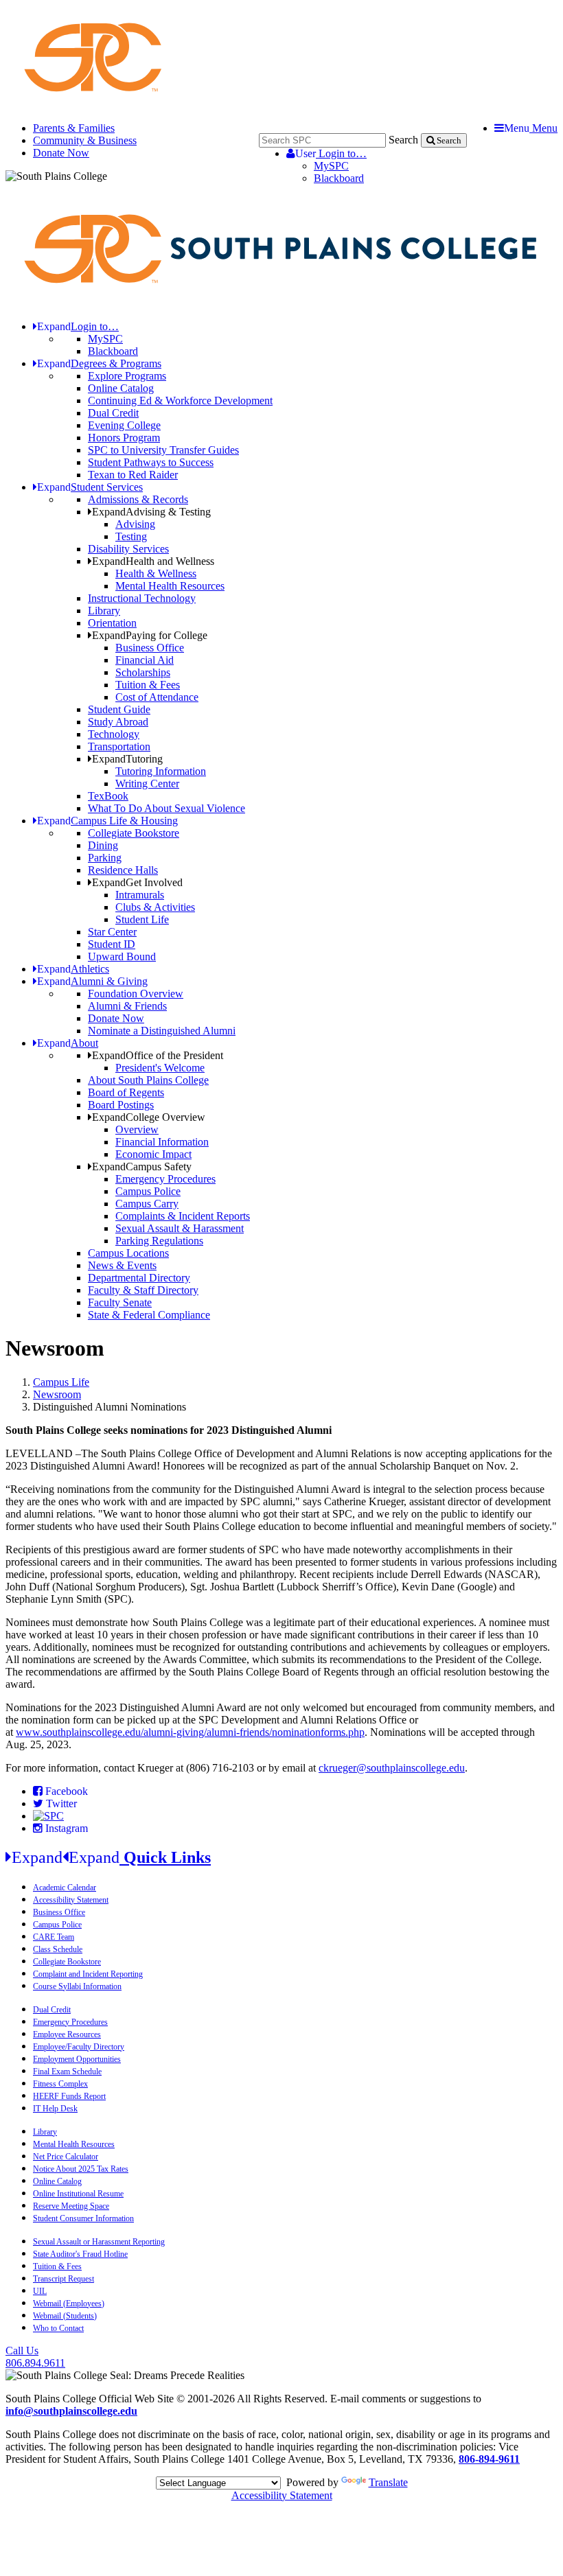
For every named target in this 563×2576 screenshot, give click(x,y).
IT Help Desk (55, 2109)
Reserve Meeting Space (71, 2206)
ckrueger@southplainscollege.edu (392, 1768)
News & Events (122, 1265)
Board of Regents (126, 1092)
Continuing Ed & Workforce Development (180, 401)
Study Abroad (118, 722)
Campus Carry (147, 1204)
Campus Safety (142, 1167)
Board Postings (121, 1105)
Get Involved (137, 882)
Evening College (124, 425)
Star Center (112, 932)
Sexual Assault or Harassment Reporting (99, 2242)
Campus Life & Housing (107, 821)
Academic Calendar (65, 1888)
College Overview (149, 1117)
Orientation (112, 623)
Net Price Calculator (66, 2157)
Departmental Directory (139, 1278)
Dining (103, 845)
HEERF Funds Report (69, 2096)
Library (104, 611)
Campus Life (61, 1382)
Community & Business (85, 140)
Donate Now (61, 153)
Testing (131, 536)
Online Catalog (121, 388)
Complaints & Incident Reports (183, 1216)
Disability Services (128, 549)
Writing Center (147, 784)
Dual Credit (113, 413)
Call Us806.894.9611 (35, 2357)
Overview (137, 1129)
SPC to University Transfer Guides (163, 450)
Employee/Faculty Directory (79, 2047)
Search (403, 140)
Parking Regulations (159, 1241)
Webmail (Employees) (69, 2304)
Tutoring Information (161, 771)
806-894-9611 (489, 2459)
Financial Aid (145, 660)
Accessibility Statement (71, 1900)
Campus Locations (128, 1253)
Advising (135, 524)
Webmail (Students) (65, 2316)
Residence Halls (123, 870)
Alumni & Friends (127, 1006)
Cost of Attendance (157, 697)
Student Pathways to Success (151, 462)
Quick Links (111, 1857)
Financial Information (162, 1142)
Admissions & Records (138, 499)
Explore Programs (127, 376)
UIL (40, 2291)
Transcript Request (64, 2279)
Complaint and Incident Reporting (88, 1974)
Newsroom (57, 1394)
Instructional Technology (142, 598)
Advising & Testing (151, 512)
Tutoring (127, 759)
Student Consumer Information (83, 2218)
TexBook (108, 796)
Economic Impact (153, 1154)
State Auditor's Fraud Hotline (80, 2254)
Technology (114, 734)
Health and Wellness (153, 561)
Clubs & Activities (155, 907)
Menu (531, 128)
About (68, 1043)
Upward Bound (122, 956)
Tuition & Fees (148, 685)
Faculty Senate (120, 1302)
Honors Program (124, 438)
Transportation (119, 746)
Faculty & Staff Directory (143, 1290)
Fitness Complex (60, 2084)
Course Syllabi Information (77, 1986)
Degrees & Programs (99, 363)
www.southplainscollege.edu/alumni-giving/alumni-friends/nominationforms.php (190, 1732)
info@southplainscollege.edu (71, 2411)
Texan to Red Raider (133, 475)
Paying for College (150, 635)
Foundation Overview (136, 994)
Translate (388, 2482)
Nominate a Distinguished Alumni (162, 1031)
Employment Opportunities (77, 2059)
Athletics (73, 969)
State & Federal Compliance (149, 1315)
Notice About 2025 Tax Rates (81, 2169)
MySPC (331, 166)
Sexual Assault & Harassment (180, 1228)
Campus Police (148, 1191)
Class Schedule (58, 1949)
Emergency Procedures (165, 1179)
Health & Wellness (156, 573)
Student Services (90, 487)
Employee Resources (67, 2034)
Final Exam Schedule (67, 2072)
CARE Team (54, 1937)
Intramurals (140, 895)
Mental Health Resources (170, 586)
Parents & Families (74, 128)
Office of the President (158, 1055)
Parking (105, 858)
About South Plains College (148, 1080)
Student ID (112, 944)
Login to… (331, 153)
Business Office (150, 648)
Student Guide (119, 709)
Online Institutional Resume (78, 2194)
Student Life (142, 919)
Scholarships (143, 672)
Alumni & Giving (92, 981)
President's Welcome (160, 1068)
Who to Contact (58, 2328)
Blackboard (339, 178)
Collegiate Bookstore (134, 833)
